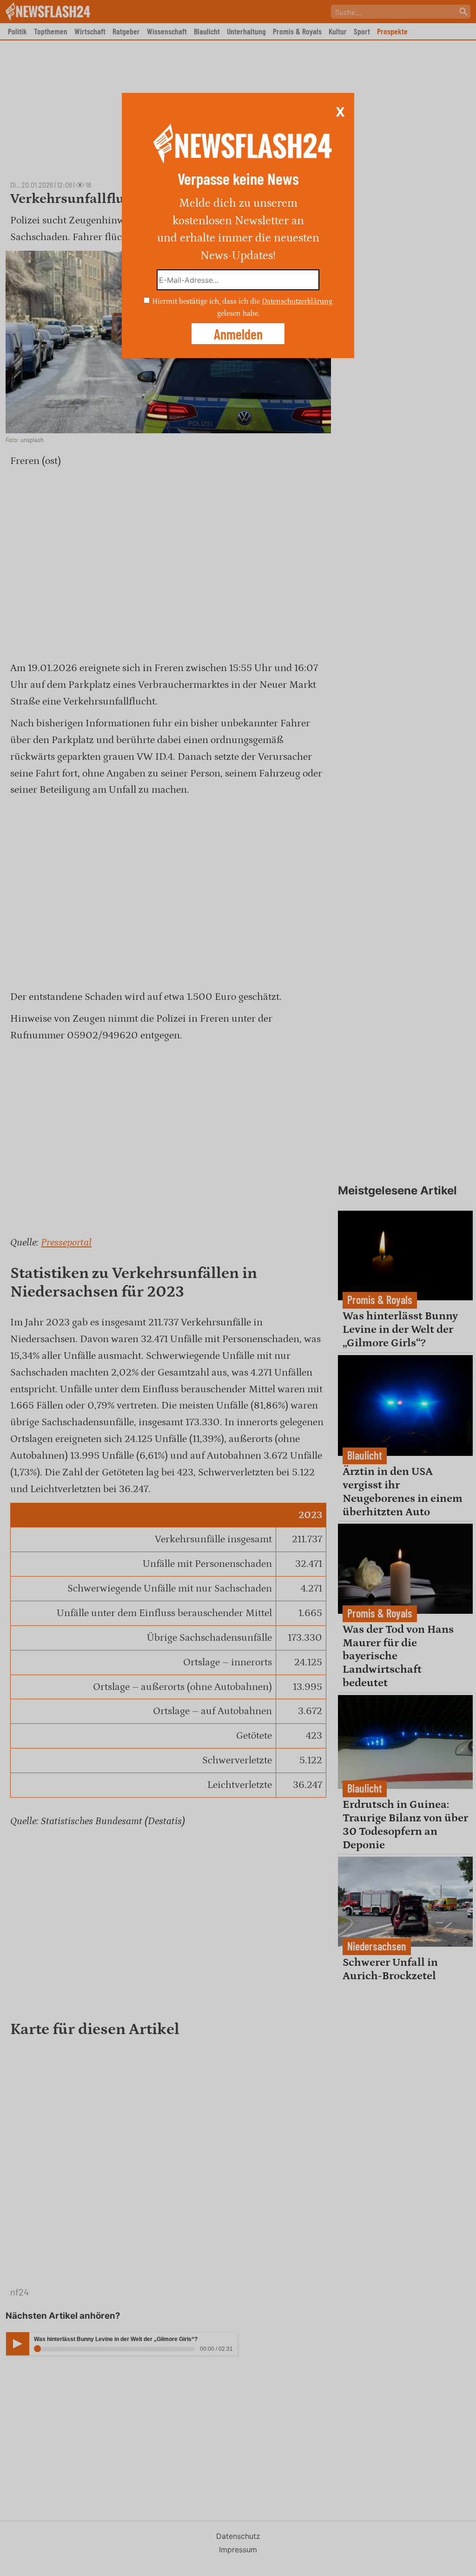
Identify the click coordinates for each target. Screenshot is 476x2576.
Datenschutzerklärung (297, 301)
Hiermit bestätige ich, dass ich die (207, 301)
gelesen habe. (238, 313)
